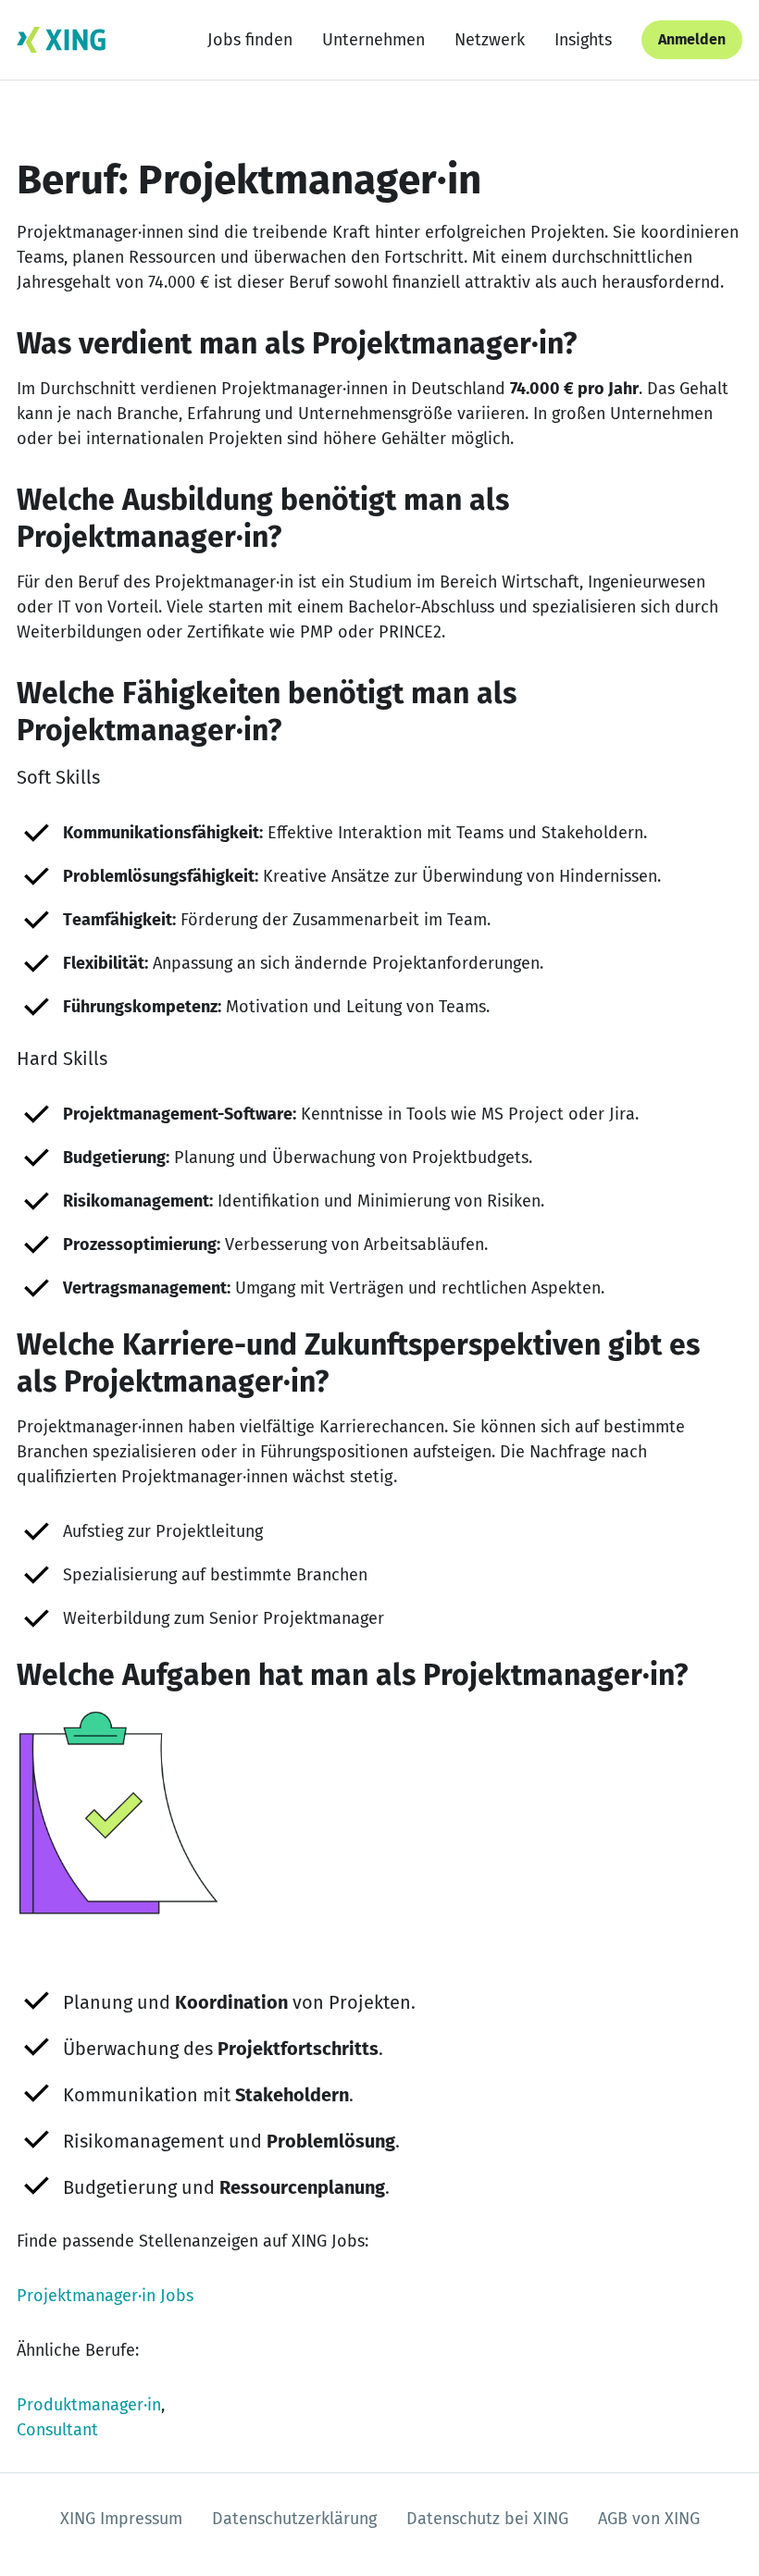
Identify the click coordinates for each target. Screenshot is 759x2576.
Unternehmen (373, 40)
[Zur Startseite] (61, 40)
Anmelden (692, 39)
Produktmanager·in (89, 2405)
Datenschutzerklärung (294, 2519)
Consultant (57, 2430)
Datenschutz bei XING (487, 2519)
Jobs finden (250, 40)
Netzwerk (490, 40)
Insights (583, 40)
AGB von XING (649, 2519)
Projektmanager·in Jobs (105, 2296)
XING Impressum (121, 2519)
